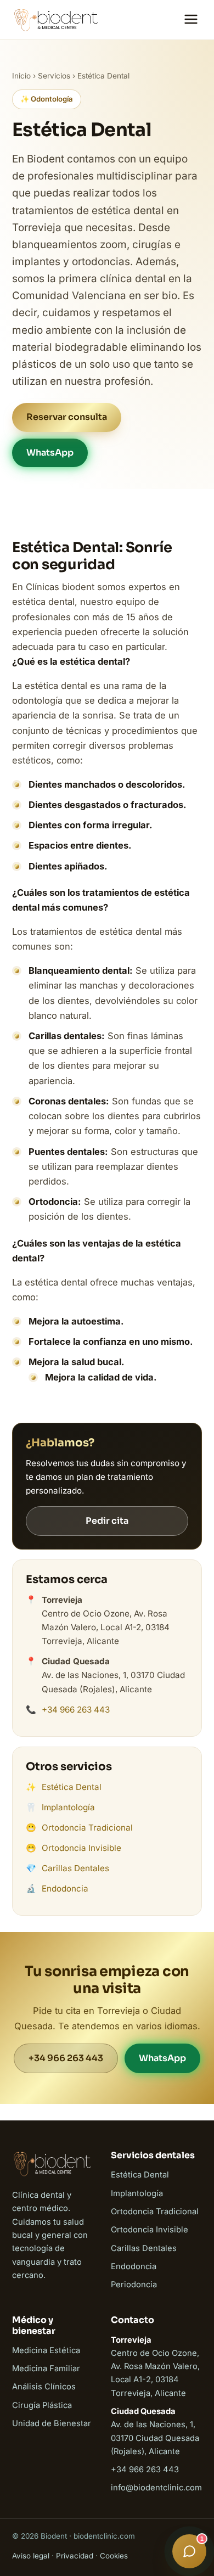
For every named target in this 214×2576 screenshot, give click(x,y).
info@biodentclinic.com (156, 2488)
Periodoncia (134, 2285)
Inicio (21, 76)
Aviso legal (31, 2556)
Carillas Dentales (75, 1868)
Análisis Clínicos (44, 2387)
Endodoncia (65, 1888)
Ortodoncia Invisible (81, 1848)
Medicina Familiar (46, 2369)
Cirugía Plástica (42, 2405)
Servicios (54, 76)
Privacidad (75, 2556)
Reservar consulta (67, 417)
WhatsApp (50, 453)
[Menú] (191, 20)
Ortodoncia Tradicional (87, 1828)
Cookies (114, 2556)
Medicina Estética (46, 2350)
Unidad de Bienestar (52, 2423)
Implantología (68, 1807)
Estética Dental (72, 1787)
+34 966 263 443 (76, 1710)
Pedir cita (107, 1521)
